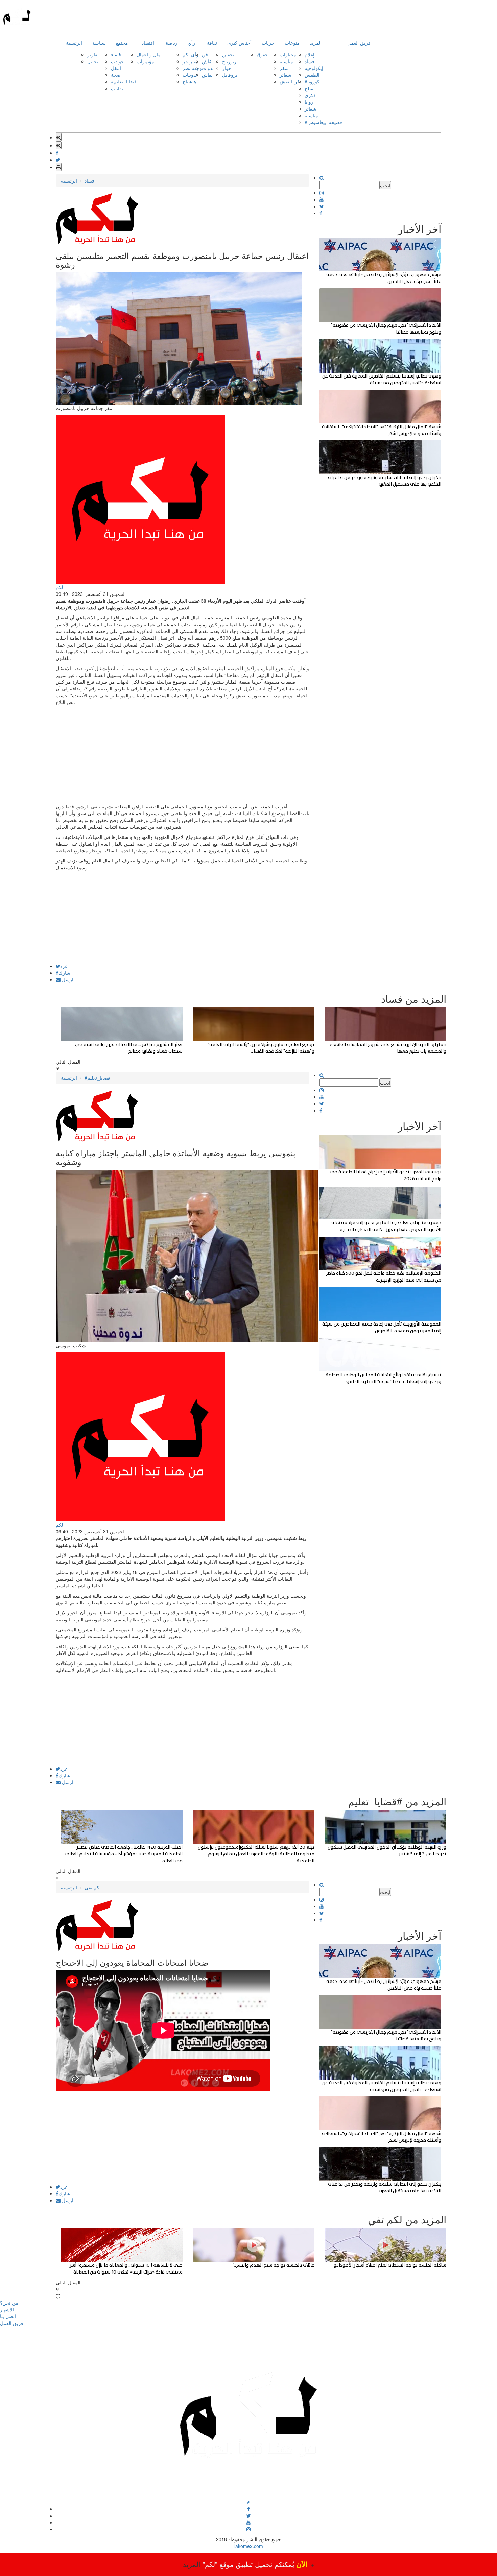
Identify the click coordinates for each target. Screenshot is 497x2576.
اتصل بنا (8, 2316)
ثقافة (212, 43)
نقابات (117, 88)
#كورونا (312, 81)
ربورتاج (229, 61)
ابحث (385, 185)
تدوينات (190, 75)
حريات (268, 43)
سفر (284, 68)
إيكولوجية (314, 68)
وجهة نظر (192, 68)
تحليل (93, 61)
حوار (227, 68)
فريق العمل (359, 43)
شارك (64, 973)
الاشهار (7, 2309)
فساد (310, 61)
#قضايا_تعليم (124, 81)
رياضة (172, 43)
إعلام (310, 54)
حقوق (262, 54)
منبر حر (190, 61)
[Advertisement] (183, 916)
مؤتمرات (145, 61)
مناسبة (286, 61)
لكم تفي (93, 1887)
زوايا (309, 102)
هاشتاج (189, 81)
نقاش (207, 61)
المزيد (316, 43)
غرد (64, 966)
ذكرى (310, 95)
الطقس (312, 75)
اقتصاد (148, 43)
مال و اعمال (149, 54)
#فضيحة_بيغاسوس (323, 122)
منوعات (292, 43)
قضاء (116, 54)
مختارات (288, 54)
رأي (191, 43)
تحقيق (228, 54)
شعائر (286, 75)
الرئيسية (74, 43)
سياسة (99, 43)
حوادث (117, 61)
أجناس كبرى (239, 43)
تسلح (310, 88)
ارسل (67, 979)
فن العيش (290, 81)
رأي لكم (191, 54)
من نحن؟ (9, 2303)
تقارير (93, 54)
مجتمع (122, 43)
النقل (116, 68)
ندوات (208, 68)
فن (205, 54)
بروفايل (230, 75)
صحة (116, 75)
